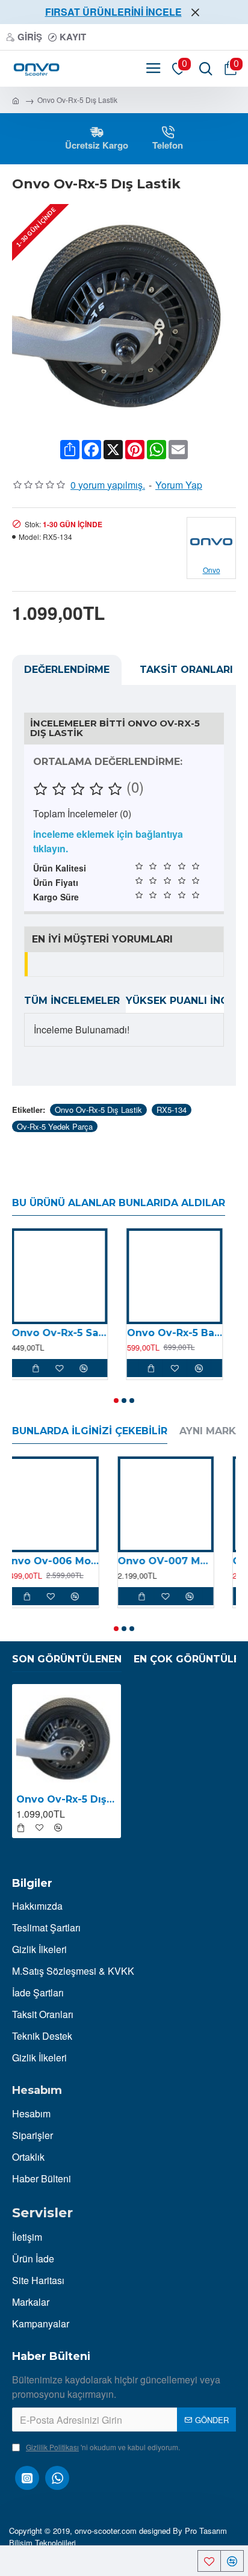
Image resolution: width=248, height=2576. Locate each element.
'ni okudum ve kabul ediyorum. (103, 2447)
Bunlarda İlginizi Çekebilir (90, 1431)
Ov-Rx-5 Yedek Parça (55, 1126)
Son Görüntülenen (67, 1659)
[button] (116, 1401)
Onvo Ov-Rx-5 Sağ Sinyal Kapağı (60, 1333)
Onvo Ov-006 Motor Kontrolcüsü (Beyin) (60, 1561)
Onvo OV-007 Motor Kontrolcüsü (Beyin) (175, 1561)
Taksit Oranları (186, 670)
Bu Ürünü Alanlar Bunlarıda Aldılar (119, 1203)
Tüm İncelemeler (72, 1001)
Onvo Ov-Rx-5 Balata (175, 1333)
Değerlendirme (67, 670)
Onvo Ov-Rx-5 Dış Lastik (98, 1110)
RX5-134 (172, 1110)
